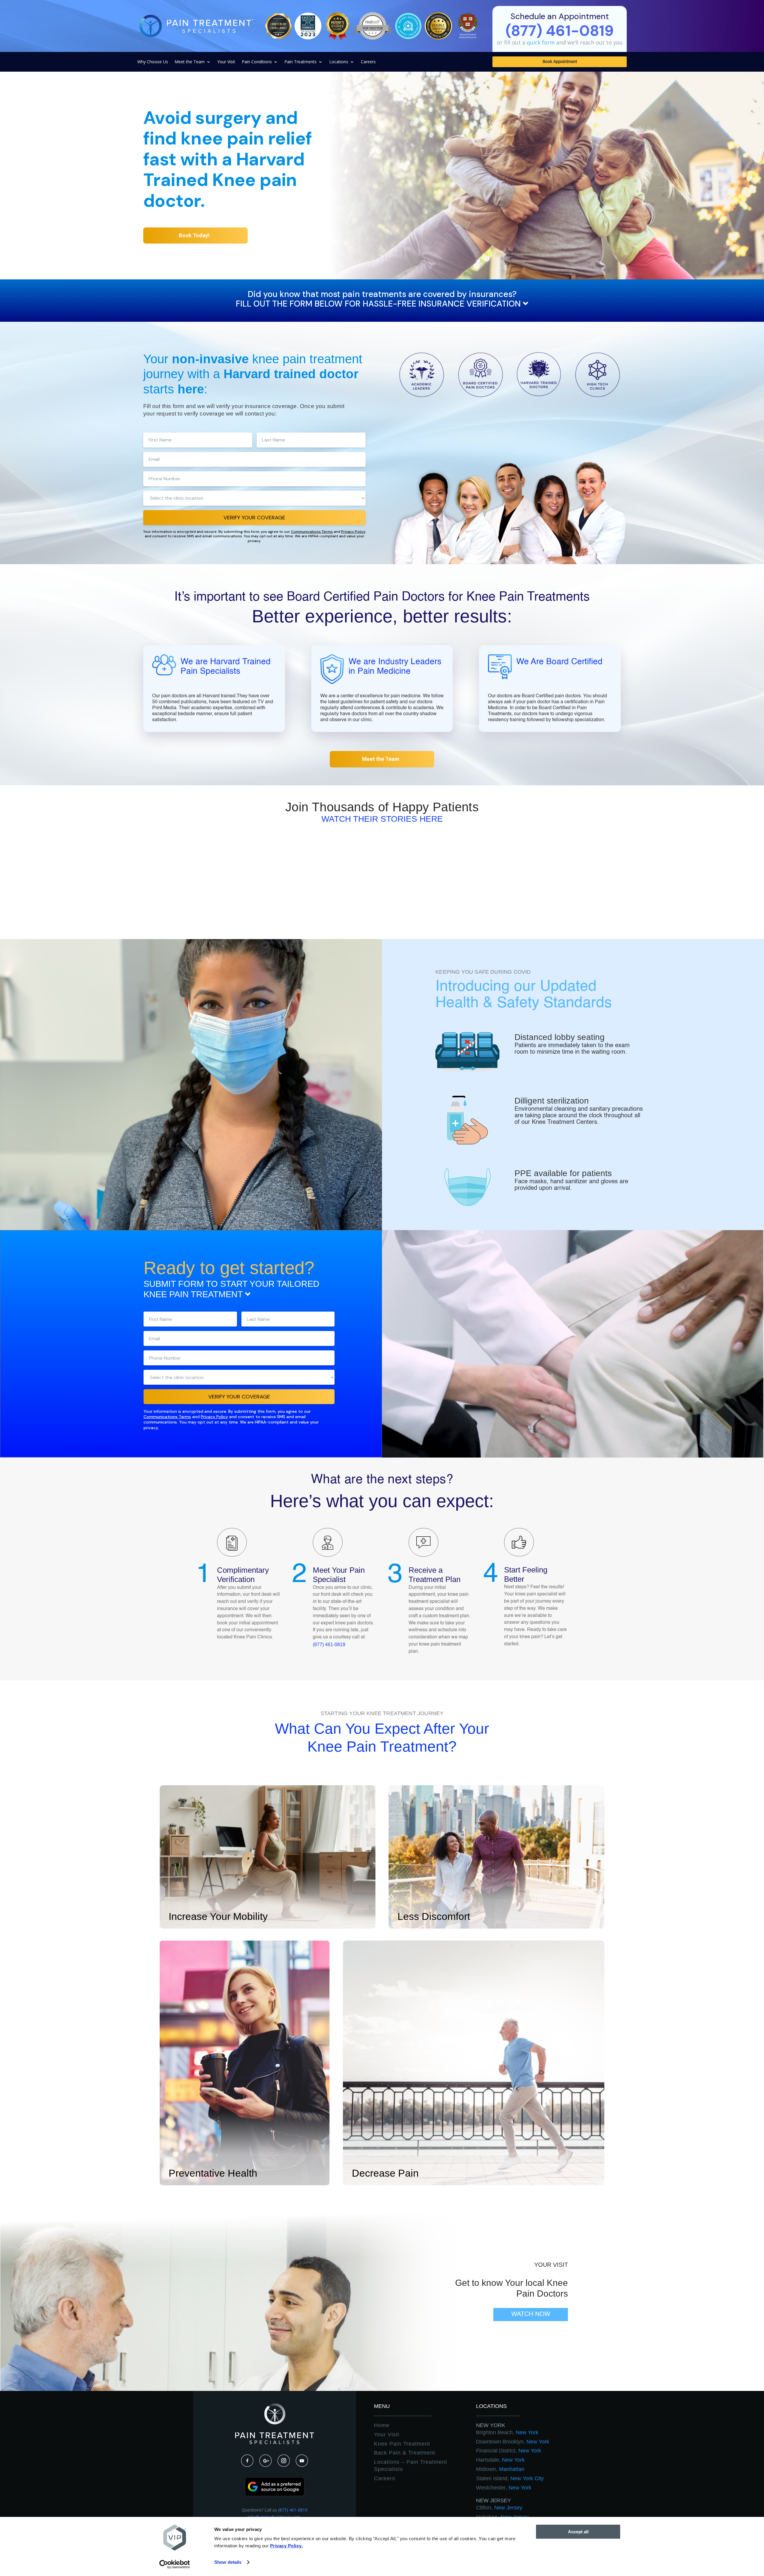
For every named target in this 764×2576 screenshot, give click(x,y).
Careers (368, 62)
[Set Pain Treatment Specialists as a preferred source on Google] (275, 2494)
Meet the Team (190, 62)
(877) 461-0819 (329, 1645)
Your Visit (226, 62)
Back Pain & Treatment (405, 2453)
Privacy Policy (353, 532)
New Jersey (493, 2500)
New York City (510, 2478)
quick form (541, 42)
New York (491, 2425)
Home (382, 2425)
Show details (228, 2562)
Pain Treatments (301, 62)
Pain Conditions (257, 62)
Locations (339, 62)
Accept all (578, 2532)
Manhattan (500, 2469)
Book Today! (194, 235)
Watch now (531, 2314)
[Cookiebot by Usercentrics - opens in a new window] (175, 2564)
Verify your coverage (254, 518)
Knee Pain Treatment (402, 2444)
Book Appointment (560, 62)
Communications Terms (312, 532)
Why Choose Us (153, 62)
